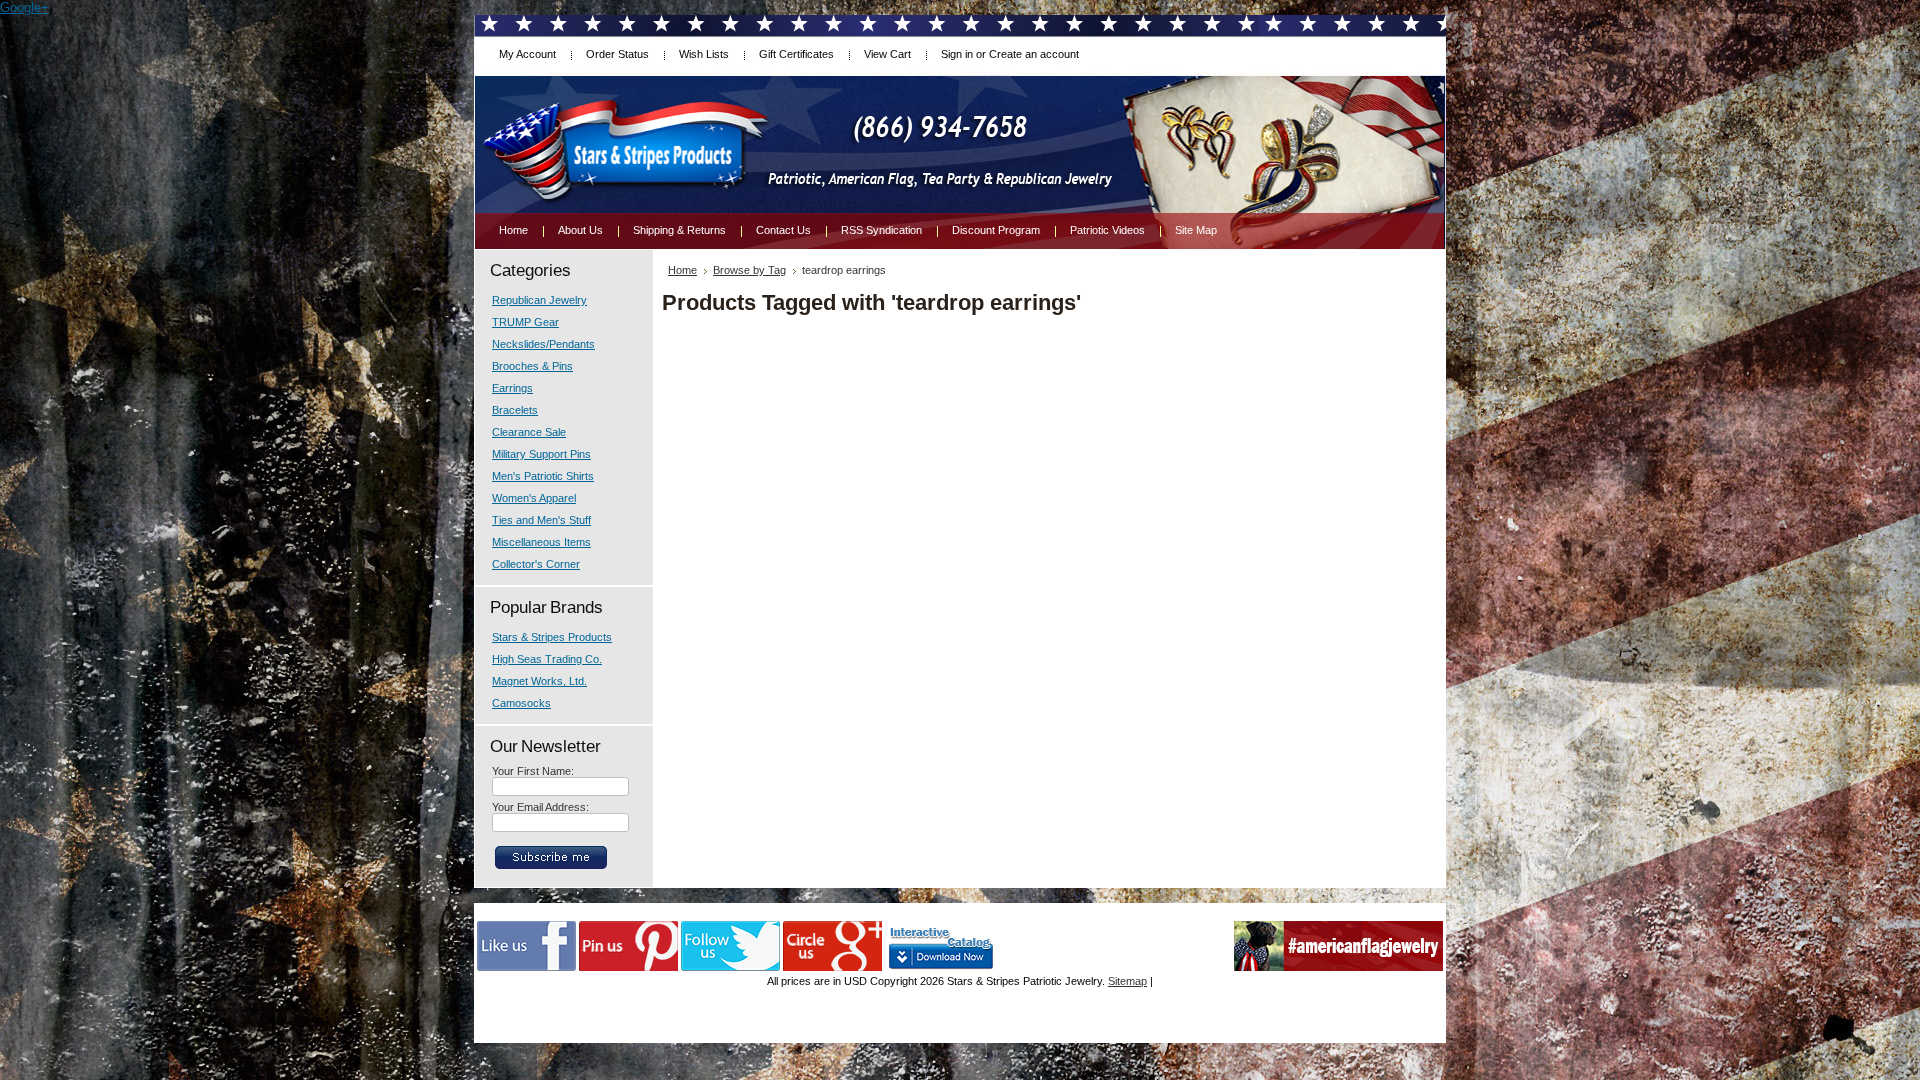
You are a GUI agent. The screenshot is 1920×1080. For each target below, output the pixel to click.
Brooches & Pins (532, 366)
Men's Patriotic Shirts (543, 476)
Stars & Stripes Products (552, 637)
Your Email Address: (540, 807)
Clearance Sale (529, 432)
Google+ (24, 7)
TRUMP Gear (525, 322)
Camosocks (521, 703)
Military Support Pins (541, 454)
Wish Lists (704, 54)
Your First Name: (533, 771)
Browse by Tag (749, 270)
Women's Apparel (534, 498)
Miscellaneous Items (541, 542)
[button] (1919, 1079)
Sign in (957, 54)
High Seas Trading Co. (547, 659)
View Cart (887, 54)
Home (682, 270)
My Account (527, 54)
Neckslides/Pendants (543, 344)
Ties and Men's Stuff (541, 520)
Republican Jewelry (539, 300)
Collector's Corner (536, 564)
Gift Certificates (796, 54)
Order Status (617, 54)
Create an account (1034, 54)
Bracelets (515, 410)
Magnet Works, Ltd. (539, 681)
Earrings (512, 388)
